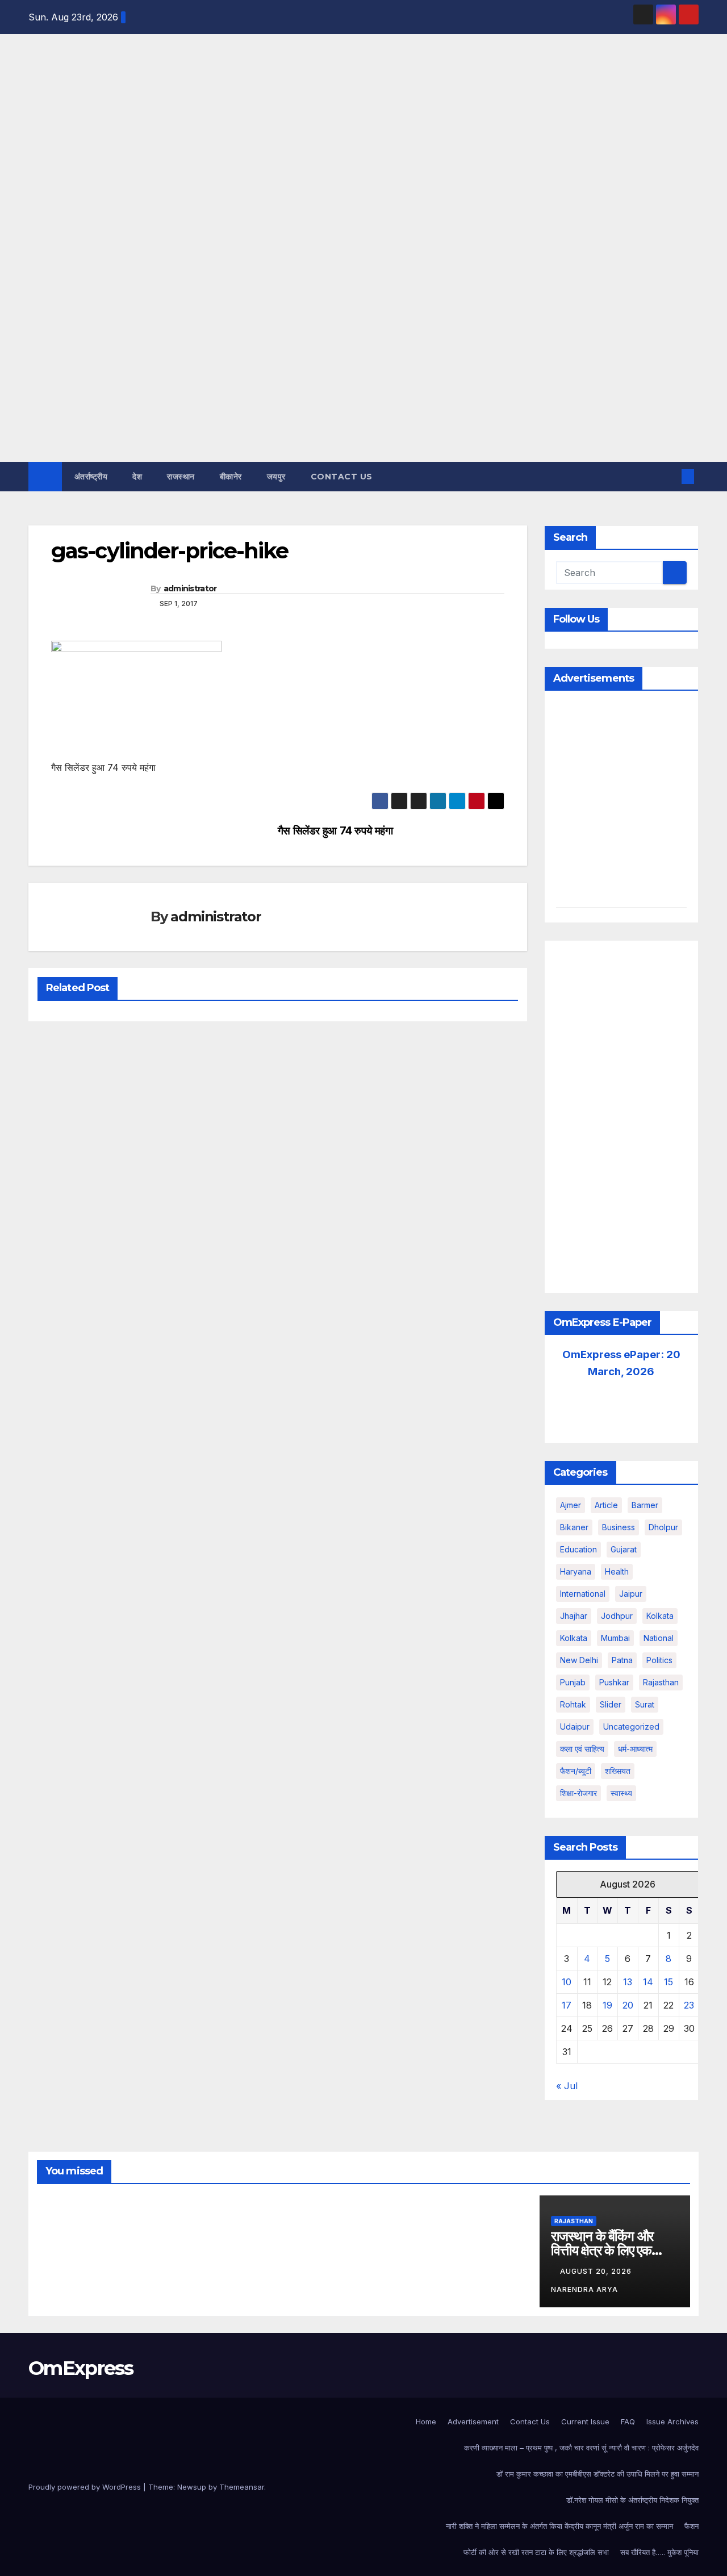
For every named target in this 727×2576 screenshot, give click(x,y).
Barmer (645, 1505)
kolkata (660, 1616)
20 (628, 2005)
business (619, 1527)
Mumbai (615, 1638)
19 (607, 2005)
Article (606, 1505)
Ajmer (571, 1505)
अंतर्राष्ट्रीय (91, 477)
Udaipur (575, 1727)
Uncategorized (631, 1727)
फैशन (692, 2526)
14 (648, 1982)
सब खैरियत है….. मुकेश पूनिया (659, 2552)
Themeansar (242, 2487)
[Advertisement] (363, 377)
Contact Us (342, 477)
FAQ (628, 2421)
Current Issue (585, 2421)
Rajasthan (661, 1682)
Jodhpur (617, 1616)
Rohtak (573, 1704)
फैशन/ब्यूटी (576, 1771)
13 (628, 1982)
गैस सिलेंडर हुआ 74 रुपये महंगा (335, 831)
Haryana (576, 1571)
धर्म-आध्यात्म (635, 1749)
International (583, 1594)
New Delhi (579, 1660)
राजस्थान (181, 477)
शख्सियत (618, 1771)
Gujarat (624, 1549)
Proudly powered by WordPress (86, 2487)
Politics (659, 1660)
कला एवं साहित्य (582, 1749)
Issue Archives (672, 2421)
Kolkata (574, 1638)
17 (567, 2005)
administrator (190, 588)
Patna (622, 1660)
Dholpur (663, 1527)
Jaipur (631, 1594)
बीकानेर (231, 477)
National (659, 1638)
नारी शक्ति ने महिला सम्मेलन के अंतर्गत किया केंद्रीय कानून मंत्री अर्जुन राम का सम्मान (559, 2526)
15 (668, 1982)
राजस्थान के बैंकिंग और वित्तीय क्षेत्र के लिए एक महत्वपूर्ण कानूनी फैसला (602, 2250)
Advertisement (473, 2421)
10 (567, 1982)
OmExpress (38, 161)
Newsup (192, 2487)
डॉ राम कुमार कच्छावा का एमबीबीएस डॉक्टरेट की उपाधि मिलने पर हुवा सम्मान (598, 2474)
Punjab (573, 1682)
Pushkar (614, 1682)
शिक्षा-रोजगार (578, 1793)
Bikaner (574, 1527)
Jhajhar (574, 1616)
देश (137, 477)
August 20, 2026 (597, 2271)
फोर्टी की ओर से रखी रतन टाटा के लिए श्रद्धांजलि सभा (536, 2552)
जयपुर (276, 477)
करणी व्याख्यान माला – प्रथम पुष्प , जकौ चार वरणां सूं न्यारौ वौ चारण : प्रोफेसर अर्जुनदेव (581, 2448)
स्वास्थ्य (621, 1793)
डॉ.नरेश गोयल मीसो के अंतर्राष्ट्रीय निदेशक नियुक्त (632, 2500)
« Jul (567, 2086)
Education (578, 1549)
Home (426, 2421)
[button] (669, 477)
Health (617, 1571)
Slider (611, 1704)
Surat (645, 1704)
